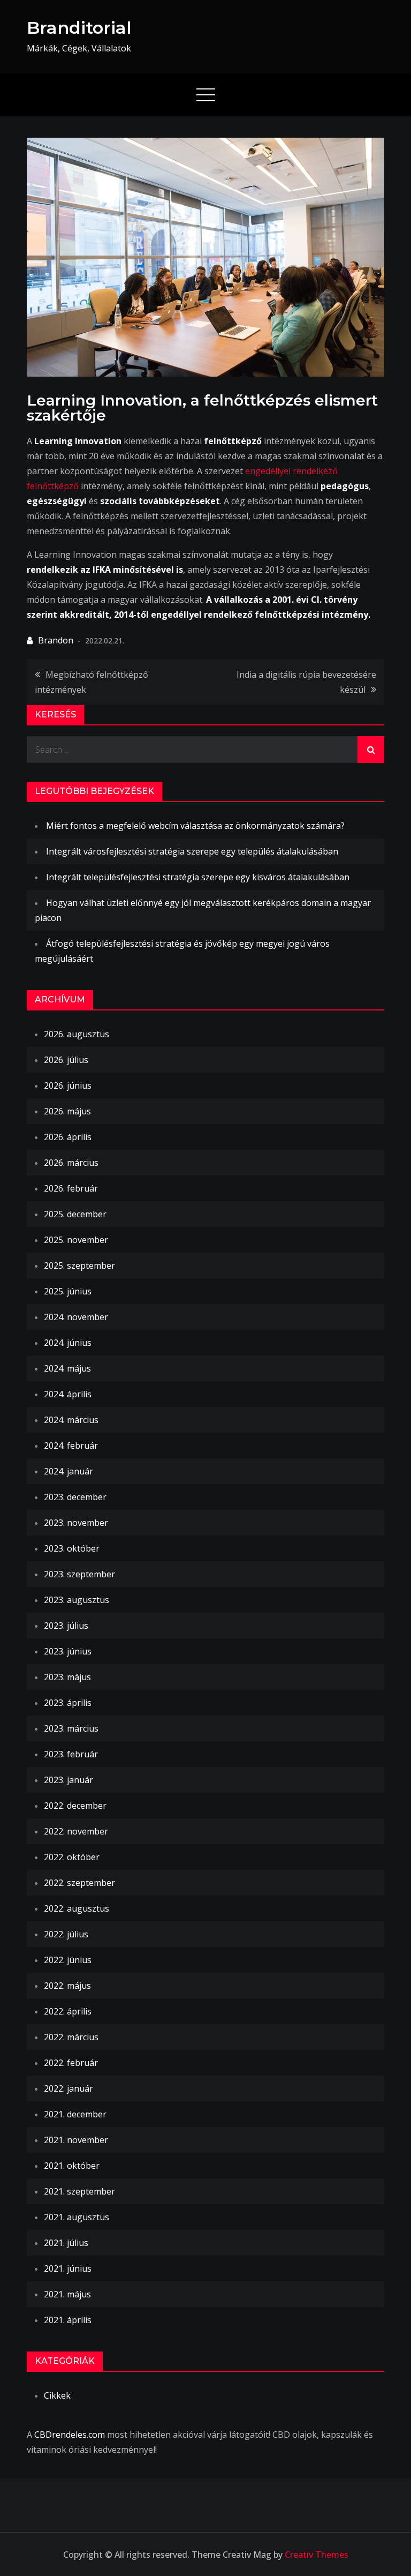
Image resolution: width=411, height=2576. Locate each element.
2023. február (71, 1754)
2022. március (71, 2037)
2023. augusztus (77, 1600)
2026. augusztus (77, 1034)
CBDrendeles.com (70, 2435)
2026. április (68, 1137)
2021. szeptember (79, 2191)
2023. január (68, 1780)
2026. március (71, 1163)
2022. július (66, 1934)
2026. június (68, 1085)
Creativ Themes (317, 2555)
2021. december (75, 2114)
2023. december (75, 1497)
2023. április (68, 1703)
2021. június (68, 2268)
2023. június (68, 1651)
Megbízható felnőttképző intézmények (92, 682)
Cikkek (57, 2395)
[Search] (371, 750)
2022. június (68, 1960)
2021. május (67, 2294)
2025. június (68, 1291)
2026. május (67, 1111)
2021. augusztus (77, 2217)
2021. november (76, 2140)
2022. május (67, 1986)
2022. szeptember (79, 1883)
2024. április (68, 1394)
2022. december (75, 1806)
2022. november (76, 1831)
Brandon (56, 640)
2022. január (68, 2088)
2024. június (68, 1343)
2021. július (66, 2243)
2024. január (68, 1471)
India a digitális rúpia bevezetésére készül (306, 682)
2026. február (71, 1188)
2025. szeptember (79, 1265)
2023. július (66, 1626)
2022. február (71, 2063)
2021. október (72, 2166)
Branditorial (79, 28)
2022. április (68, 2011)
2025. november (76, 1240)
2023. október (72, 1548)
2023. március (71, 1728)
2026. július (66, 1060)
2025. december (75, 1214)
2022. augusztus (77, 1908)
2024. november (76, 1317)
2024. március (71, 1420)
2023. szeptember (79, 1574)
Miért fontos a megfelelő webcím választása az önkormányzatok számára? (195, 826)
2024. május (67, 1368)
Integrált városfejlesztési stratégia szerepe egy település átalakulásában (192, 851)
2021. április (68, 2320)
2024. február (71, 1446)
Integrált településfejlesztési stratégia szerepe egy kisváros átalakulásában (198, 877)
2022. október (72, 1857)
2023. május (67, 1677)
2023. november (76, 1523)
